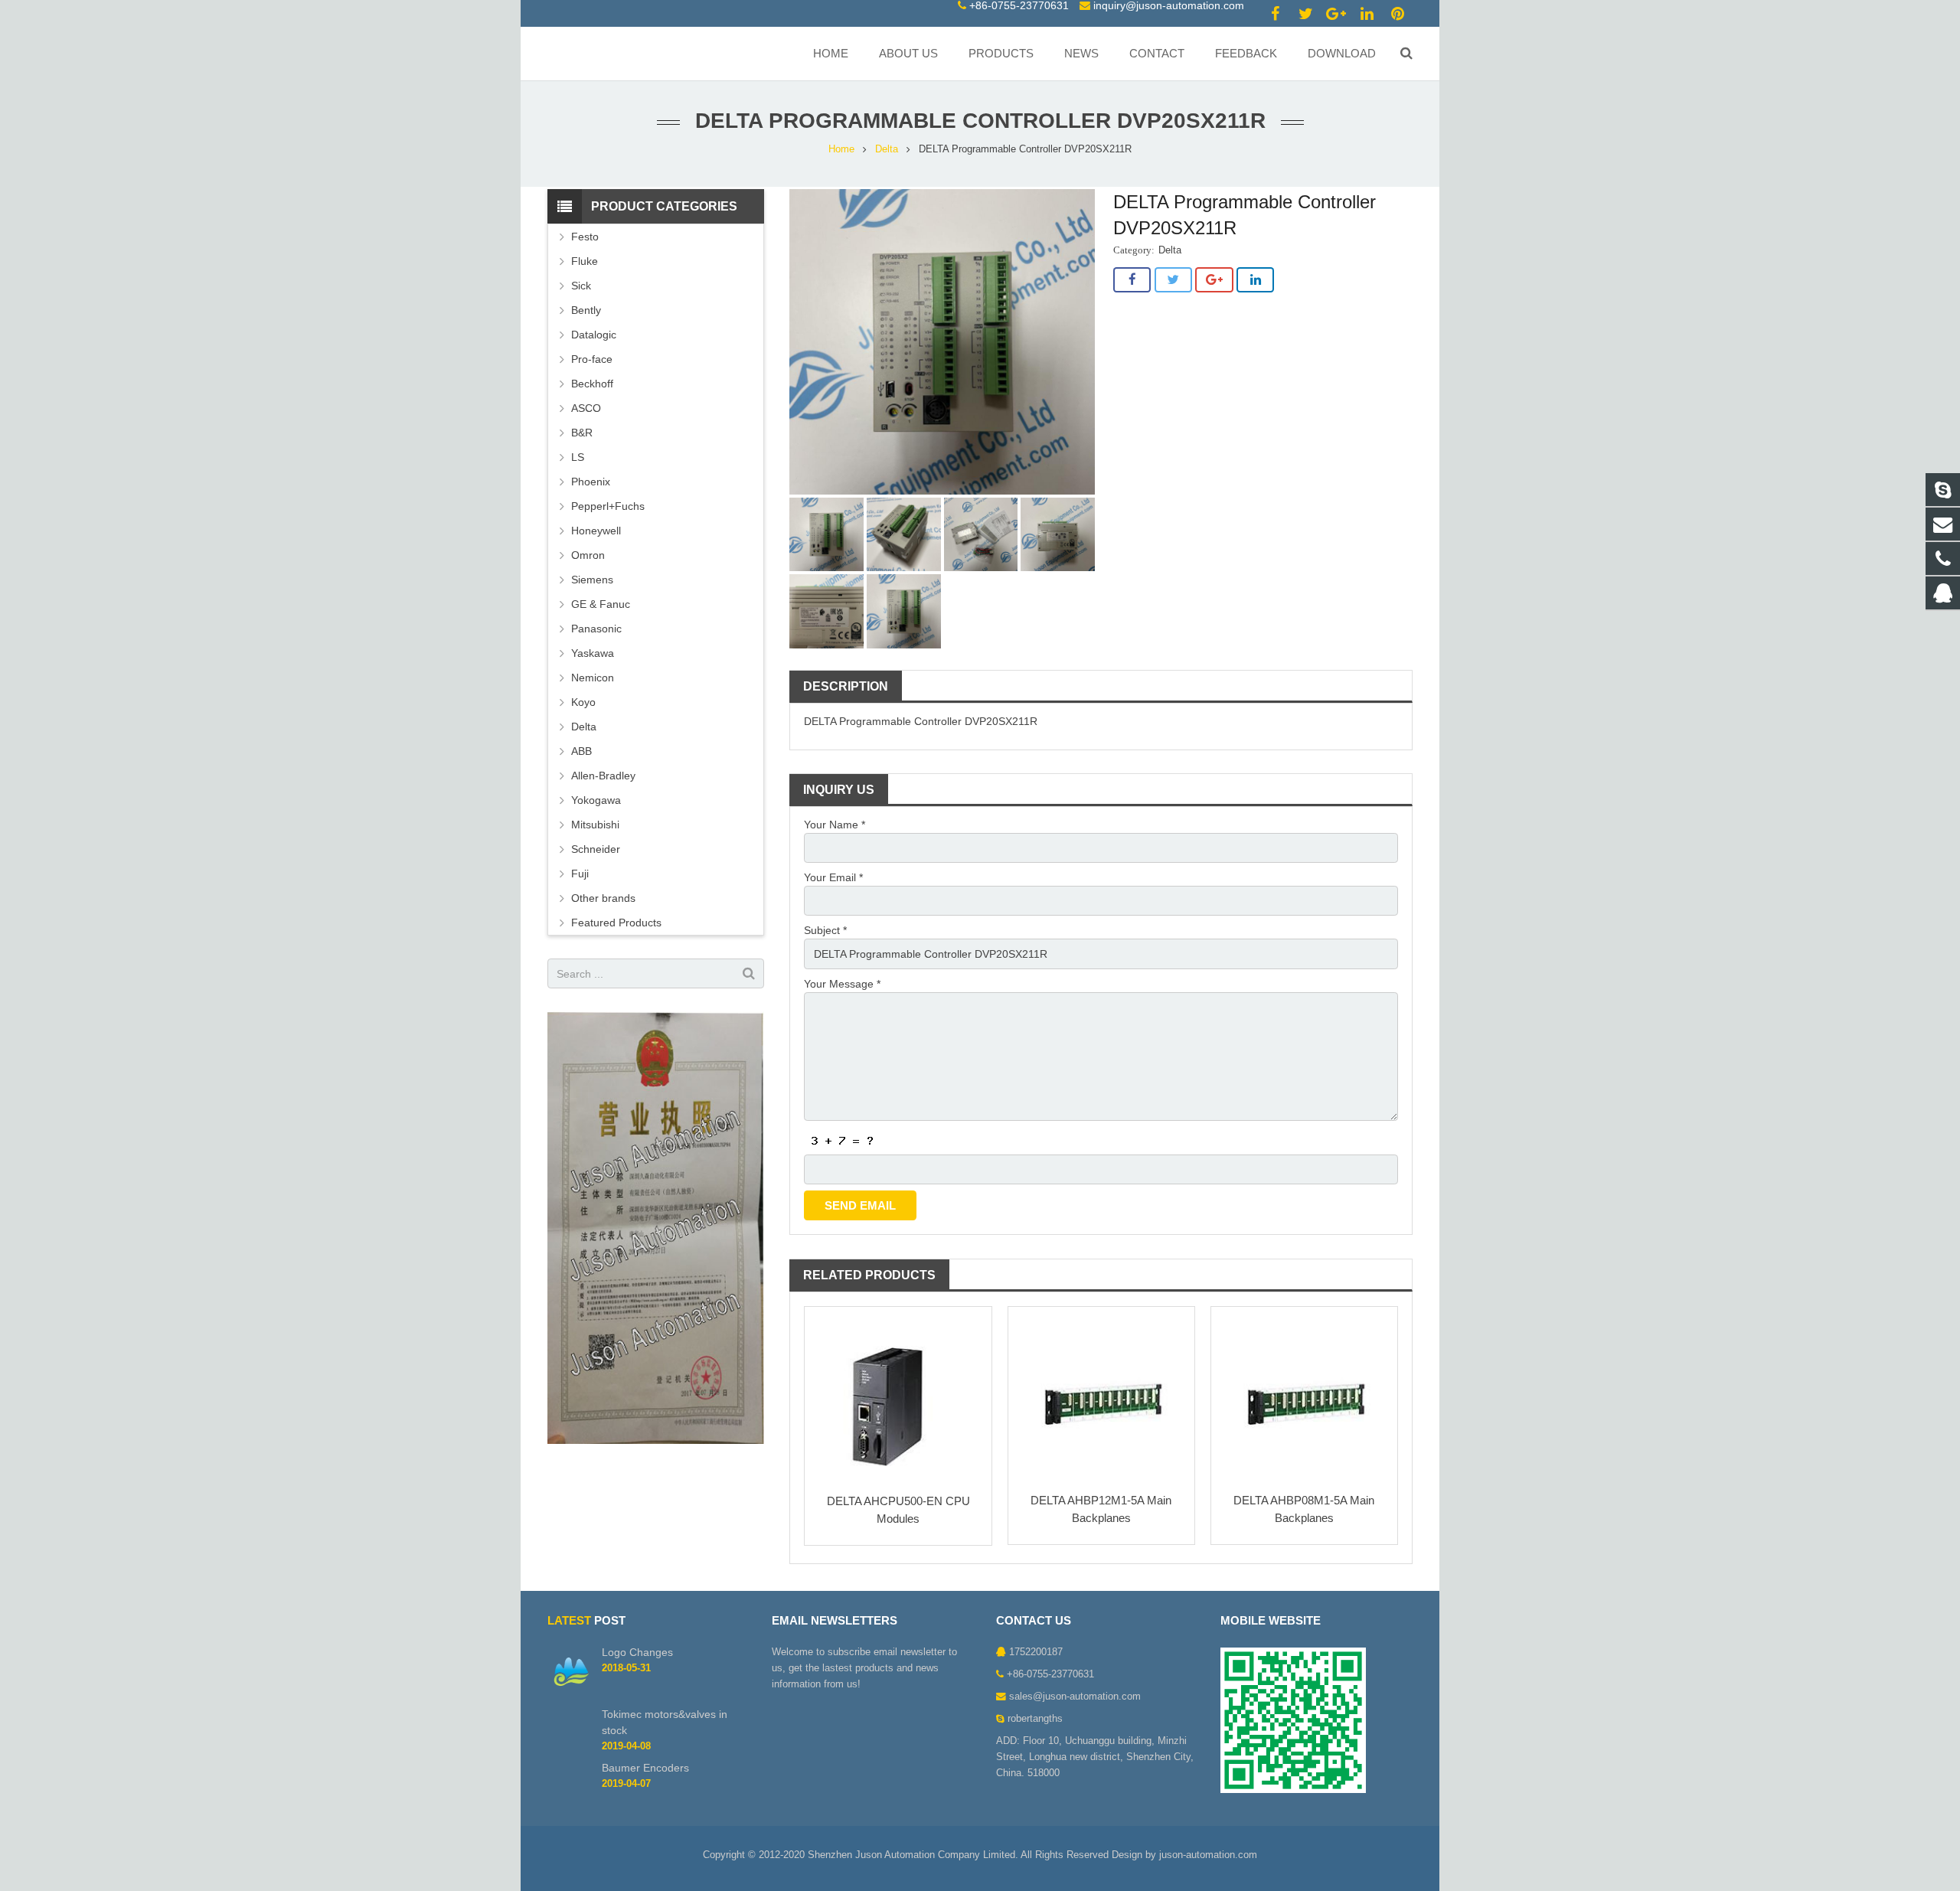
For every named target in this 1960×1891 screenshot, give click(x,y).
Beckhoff (592, 384)
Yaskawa (593, 653)
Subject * (825, 930)
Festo (585, 237)
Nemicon (593, 678)
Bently (586, 310)
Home (841, 149)
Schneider (596, 849)
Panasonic (596, 629)
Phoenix (591, 482)
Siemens (592, 580)
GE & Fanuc (601, 604)
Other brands (603, 898)
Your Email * (833, 877)
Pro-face (592, 359)
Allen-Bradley (603, 776)
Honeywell (596, 531)
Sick (581, 286)
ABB (581, 751)
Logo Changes (637, 1652)
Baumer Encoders (645, 1768)
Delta (887, 149)
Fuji (580, 874)
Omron (588, 555)
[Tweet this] (1173, 280)
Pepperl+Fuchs (608, 506)
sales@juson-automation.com (1075, 1697)
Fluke (585, 261)
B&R (582, 433)
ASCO (586, 408)
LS (578, 457)
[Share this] (1132, 280)
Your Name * (835, 825)
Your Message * (842, 984)
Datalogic (594, 335)
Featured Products (616, 923)
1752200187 (1036, 1652)
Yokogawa (596, 800)
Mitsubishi (595, 825)
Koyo (583, 702)
